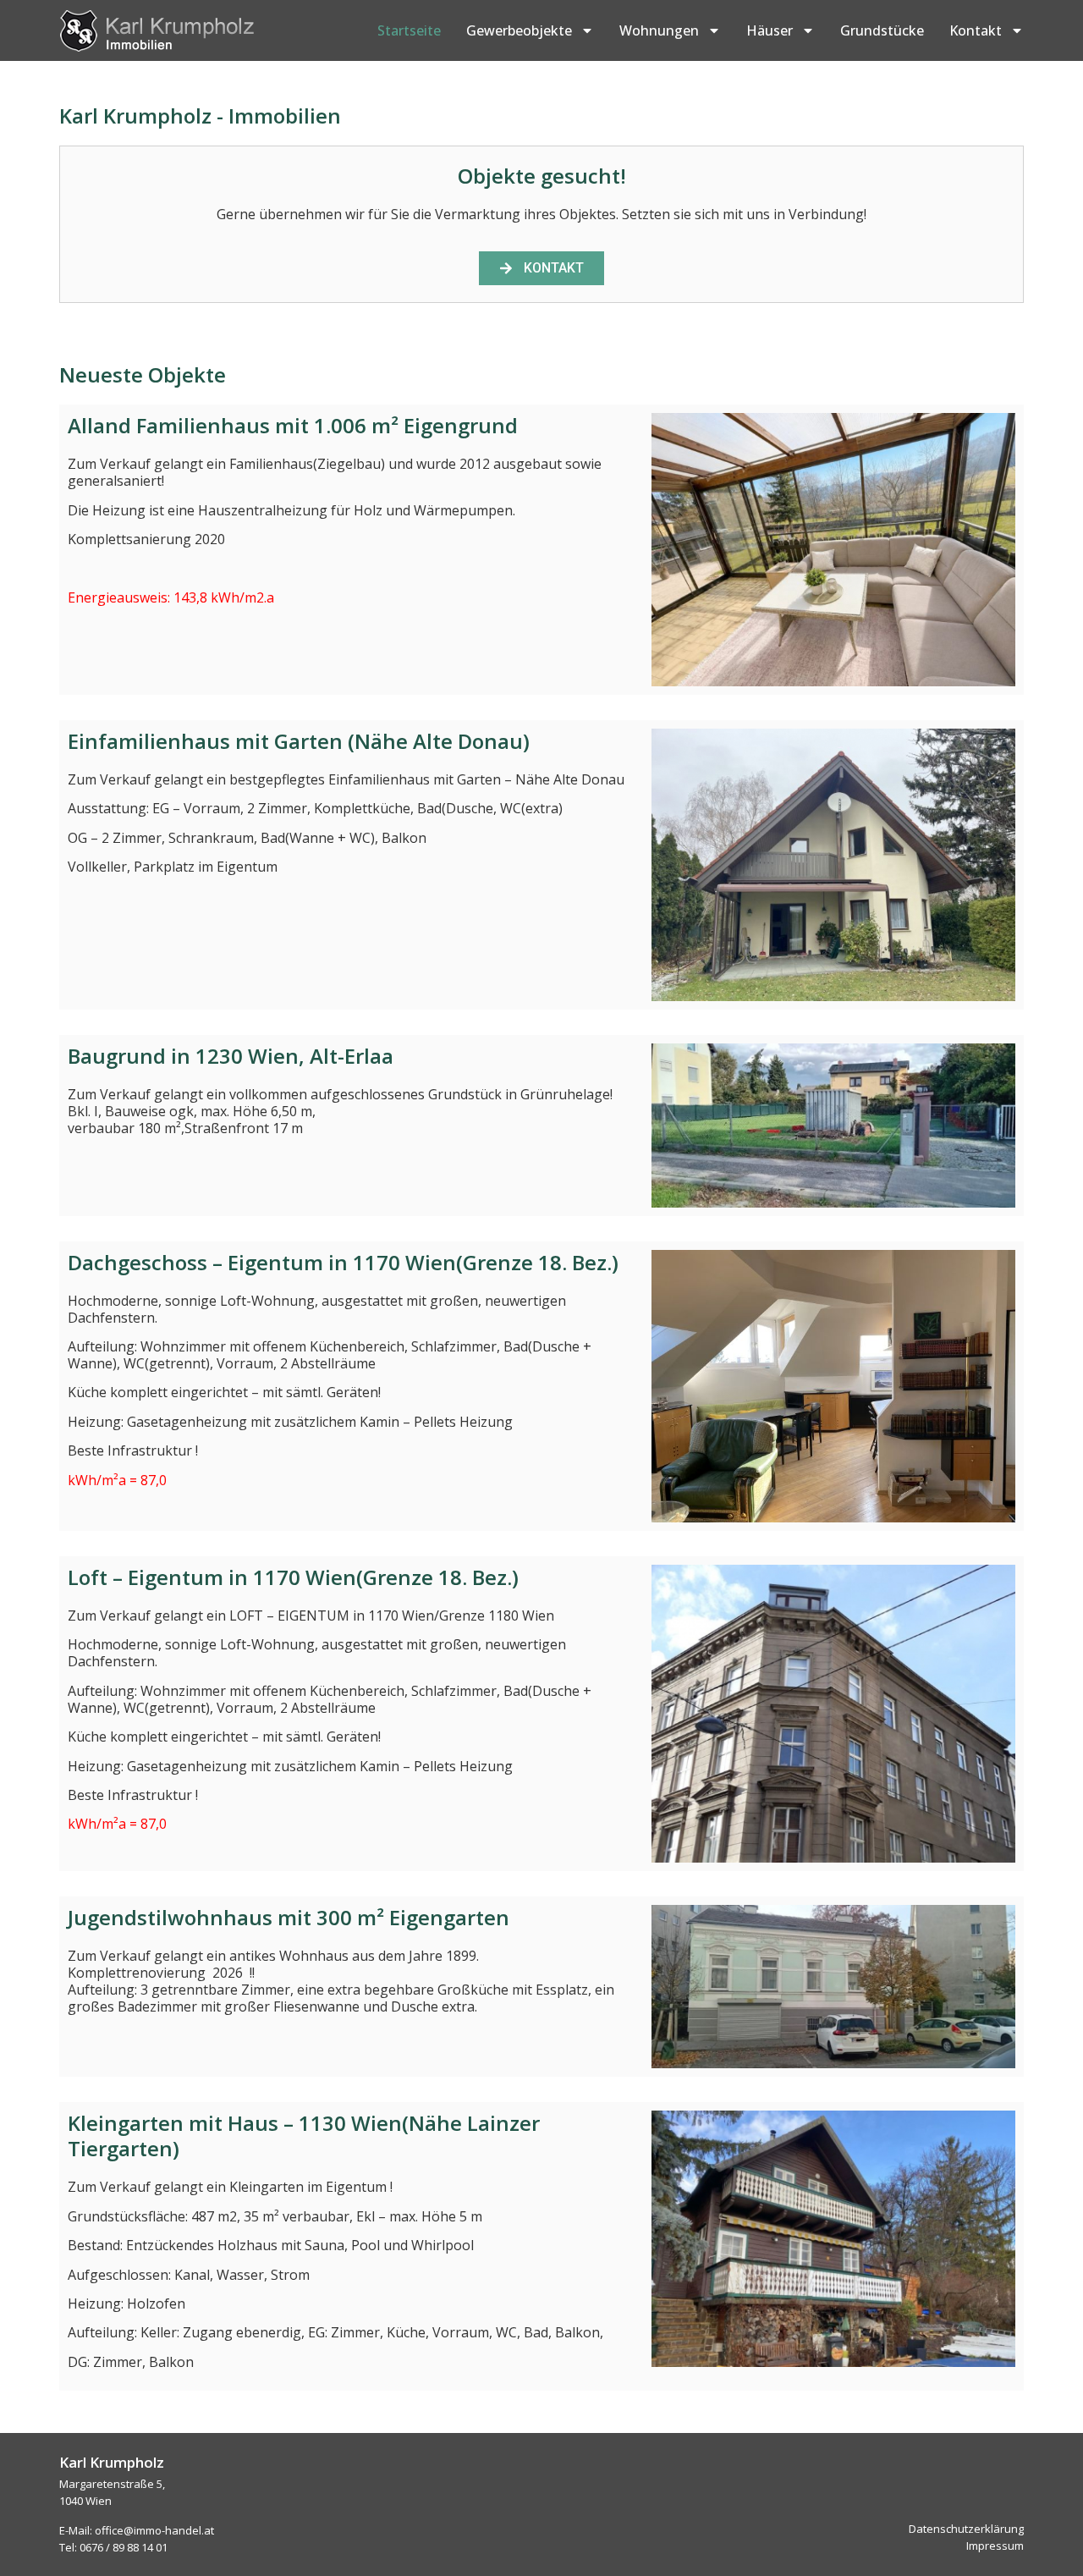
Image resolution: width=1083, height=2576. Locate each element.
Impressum (995, 2546)
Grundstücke (882, 30)
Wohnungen (659, 30)
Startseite (409, 30)
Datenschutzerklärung (966, 2529)
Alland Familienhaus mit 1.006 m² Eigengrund (293, 425)
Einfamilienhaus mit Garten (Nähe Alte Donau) (299, 741)
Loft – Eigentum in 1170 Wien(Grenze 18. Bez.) (293, 1577)
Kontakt (976, 30)
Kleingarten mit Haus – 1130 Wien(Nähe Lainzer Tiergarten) (304, 2136)
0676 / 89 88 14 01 (124, 2547)
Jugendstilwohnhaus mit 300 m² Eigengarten (289, 1917)
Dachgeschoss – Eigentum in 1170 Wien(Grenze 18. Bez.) (343, 1262)
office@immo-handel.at (154, 2530)
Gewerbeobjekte (519, 30)
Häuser (770, 30)
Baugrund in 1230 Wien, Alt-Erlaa (231, 1056)
